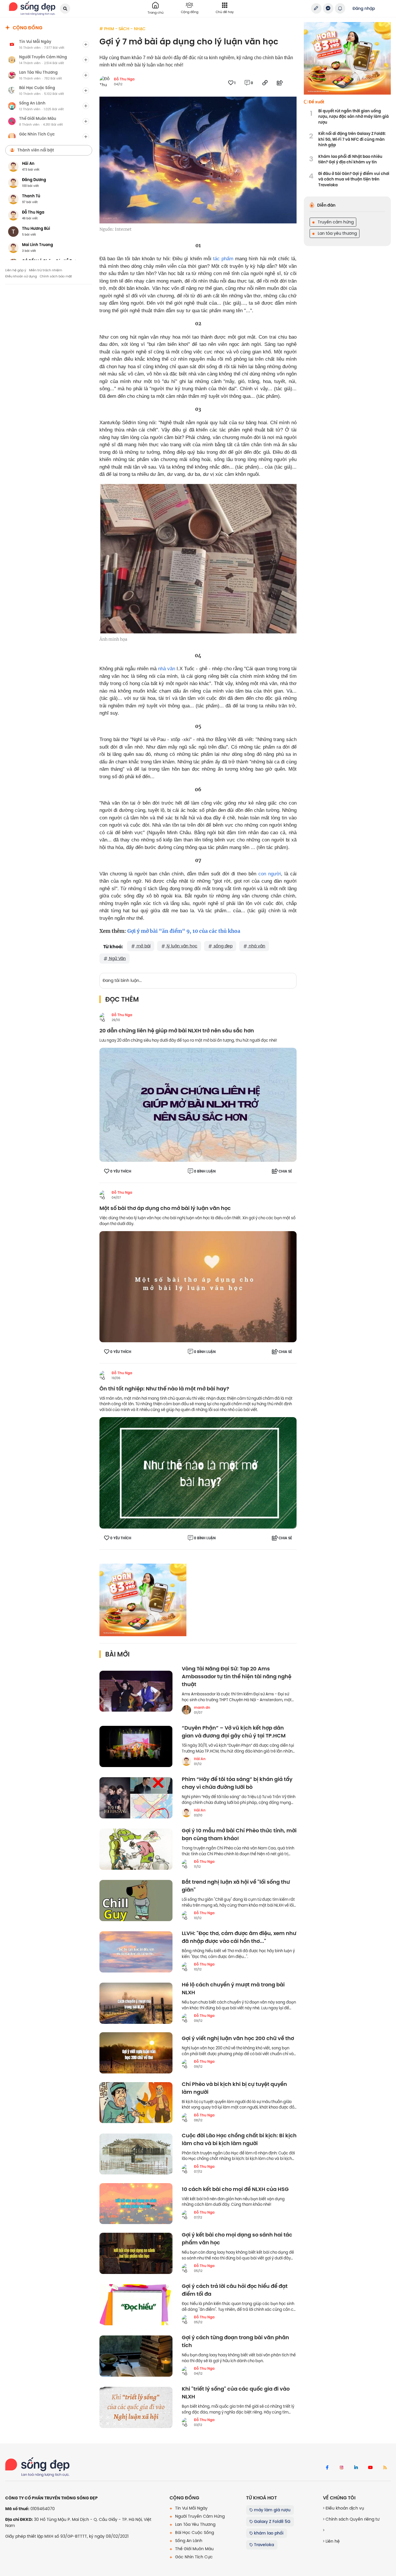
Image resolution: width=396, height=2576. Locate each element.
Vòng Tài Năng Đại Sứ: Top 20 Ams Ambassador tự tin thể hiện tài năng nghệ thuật (237, 1677)
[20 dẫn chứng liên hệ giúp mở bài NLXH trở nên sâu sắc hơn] (198, 1105)
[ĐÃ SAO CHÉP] (265, 83)
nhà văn (167, 669)
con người (270, 874)
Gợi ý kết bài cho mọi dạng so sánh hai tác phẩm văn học (237, 2239)
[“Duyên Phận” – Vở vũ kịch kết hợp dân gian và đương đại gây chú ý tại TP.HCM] (136, 1746)
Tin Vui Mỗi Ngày (191, 2508)
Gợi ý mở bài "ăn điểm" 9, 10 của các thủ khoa (184, 931)
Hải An (200, 1759)
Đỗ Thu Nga (124, 79)
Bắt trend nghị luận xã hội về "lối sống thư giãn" (236, 1886)
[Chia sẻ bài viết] (316, 8)
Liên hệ (332, 2541)
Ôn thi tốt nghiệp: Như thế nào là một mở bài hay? (164, 1389)
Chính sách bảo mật (56, 276)
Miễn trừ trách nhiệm (46, 270)
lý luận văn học (181, 946)
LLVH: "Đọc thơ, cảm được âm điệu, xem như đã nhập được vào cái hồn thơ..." (239, 1937)
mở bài (143, 946)
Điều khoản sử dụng (21, 276)
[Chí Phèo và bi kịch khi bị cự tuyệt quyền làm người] (136, 2103)
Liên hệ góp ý (16, 270)
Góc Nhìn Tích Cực (193, 2557)
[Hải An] (186, 1761)
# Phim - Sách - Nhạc (122, 29)
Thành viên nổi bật (36, 150)
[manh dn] (186, 1710)
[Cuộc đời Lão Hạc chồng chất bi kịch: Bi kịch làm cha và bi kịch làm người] (136, 2154)
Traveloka (263, 2545)
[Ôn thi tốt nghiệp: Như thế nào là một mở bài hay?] (198, 1473)
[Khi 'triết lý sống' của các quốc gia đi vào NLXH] (136, 2407)
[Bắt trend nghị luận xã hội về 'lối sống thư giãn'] (136, 1901)
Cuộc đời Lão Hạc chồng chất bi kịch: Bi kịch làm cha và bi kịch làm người (239, 2140)
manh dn (202, 1708)
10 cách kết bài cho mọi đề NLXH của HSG (235, 2189)
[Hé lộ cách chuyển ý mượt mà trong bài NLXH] (136, 2003)
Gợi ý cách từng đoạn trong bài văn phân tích (235, 2342)
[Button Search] (65, 9)
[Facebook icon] (327, 2468)
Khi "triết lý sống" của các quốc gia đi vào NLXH (236, 2393)
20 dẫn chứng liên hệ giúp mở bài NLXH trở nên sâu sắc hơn (177, 1031)
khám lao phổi (268, 2533)
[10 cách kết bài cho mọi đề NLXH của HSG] (136, 2204)
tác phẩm (223, 259)
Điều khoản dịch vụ (344, 2508)
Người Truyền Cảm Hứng (199, 2516)
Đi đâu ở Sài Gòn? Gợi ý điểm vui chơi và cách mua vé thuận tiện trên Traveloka (354, 179)
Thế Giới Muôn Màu (194, 2549)
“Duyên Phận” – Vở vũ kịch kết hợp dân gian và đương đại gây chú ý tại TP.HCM (234, 1732)
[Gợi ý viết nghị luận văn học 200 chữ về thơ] (136, 2053)
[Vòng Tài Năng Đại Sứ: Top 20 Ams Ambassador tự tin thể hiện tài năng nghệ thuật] (136, 1691)
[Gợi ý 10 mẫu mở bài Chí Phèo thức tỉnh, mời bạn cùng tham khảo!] (136, 1849)
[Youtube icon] (370, 2468)
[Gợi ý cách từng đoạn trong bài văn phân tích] (136, 2356)
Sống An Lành (188, 2541)
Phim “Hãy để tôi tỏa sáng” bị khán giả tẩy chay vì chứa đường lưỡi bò (237, 1783)
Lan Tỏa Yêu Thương (195, 2524)
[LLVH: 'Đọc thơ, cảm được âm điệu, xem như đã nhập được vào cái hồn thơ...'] (136, 1952)
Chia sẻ (285, 1171)
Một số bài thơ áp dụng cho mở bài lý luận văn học (166, 1208)
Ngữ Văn (117, 958)
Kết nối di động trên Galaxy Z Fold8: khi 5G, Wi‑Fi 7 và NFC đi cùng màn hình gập (352, 139)
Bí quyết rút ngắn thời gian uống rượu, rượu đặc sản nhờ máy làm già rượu (354, 117)
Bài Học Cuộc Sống (194, 2532)
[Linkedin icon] (356, 2468)
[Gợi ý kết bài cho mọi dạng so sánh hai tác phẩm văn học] (136, 2253)
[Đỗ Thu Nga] (104, 1017)
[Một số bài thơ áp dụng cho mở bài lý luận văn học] (198, 1286)
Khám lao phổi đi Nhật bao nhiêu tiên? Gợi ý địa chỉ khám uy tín (350, 159)
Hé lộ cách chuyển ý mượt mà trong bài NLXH (233, 1989)
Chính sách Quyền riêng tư (352, 2519)
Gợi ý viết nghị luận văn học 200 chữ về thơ (238, 2038)
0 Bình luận (205, 1171)
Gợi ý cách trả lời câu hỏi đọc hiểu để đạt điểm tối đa (235, 2290)
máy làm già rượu (272, 2510)
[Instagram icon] (341, 2468)
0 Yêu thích (121, 1171)
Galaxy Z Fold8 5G (272, 2521)
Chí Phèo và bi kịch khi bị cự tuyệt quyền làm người (234, 2088)
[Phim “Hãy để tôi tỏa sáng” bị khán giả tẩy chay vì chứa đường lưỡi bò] (136, 1798)
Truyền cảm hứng (335, 222)
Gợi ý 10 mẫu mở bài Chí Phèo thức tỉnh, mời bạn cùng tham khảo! (239, 1835)
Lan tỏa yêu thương (337, 233)
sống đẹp (222, 946)
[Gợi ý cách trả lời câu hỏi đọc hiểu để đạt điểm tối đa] (136, 2305)
